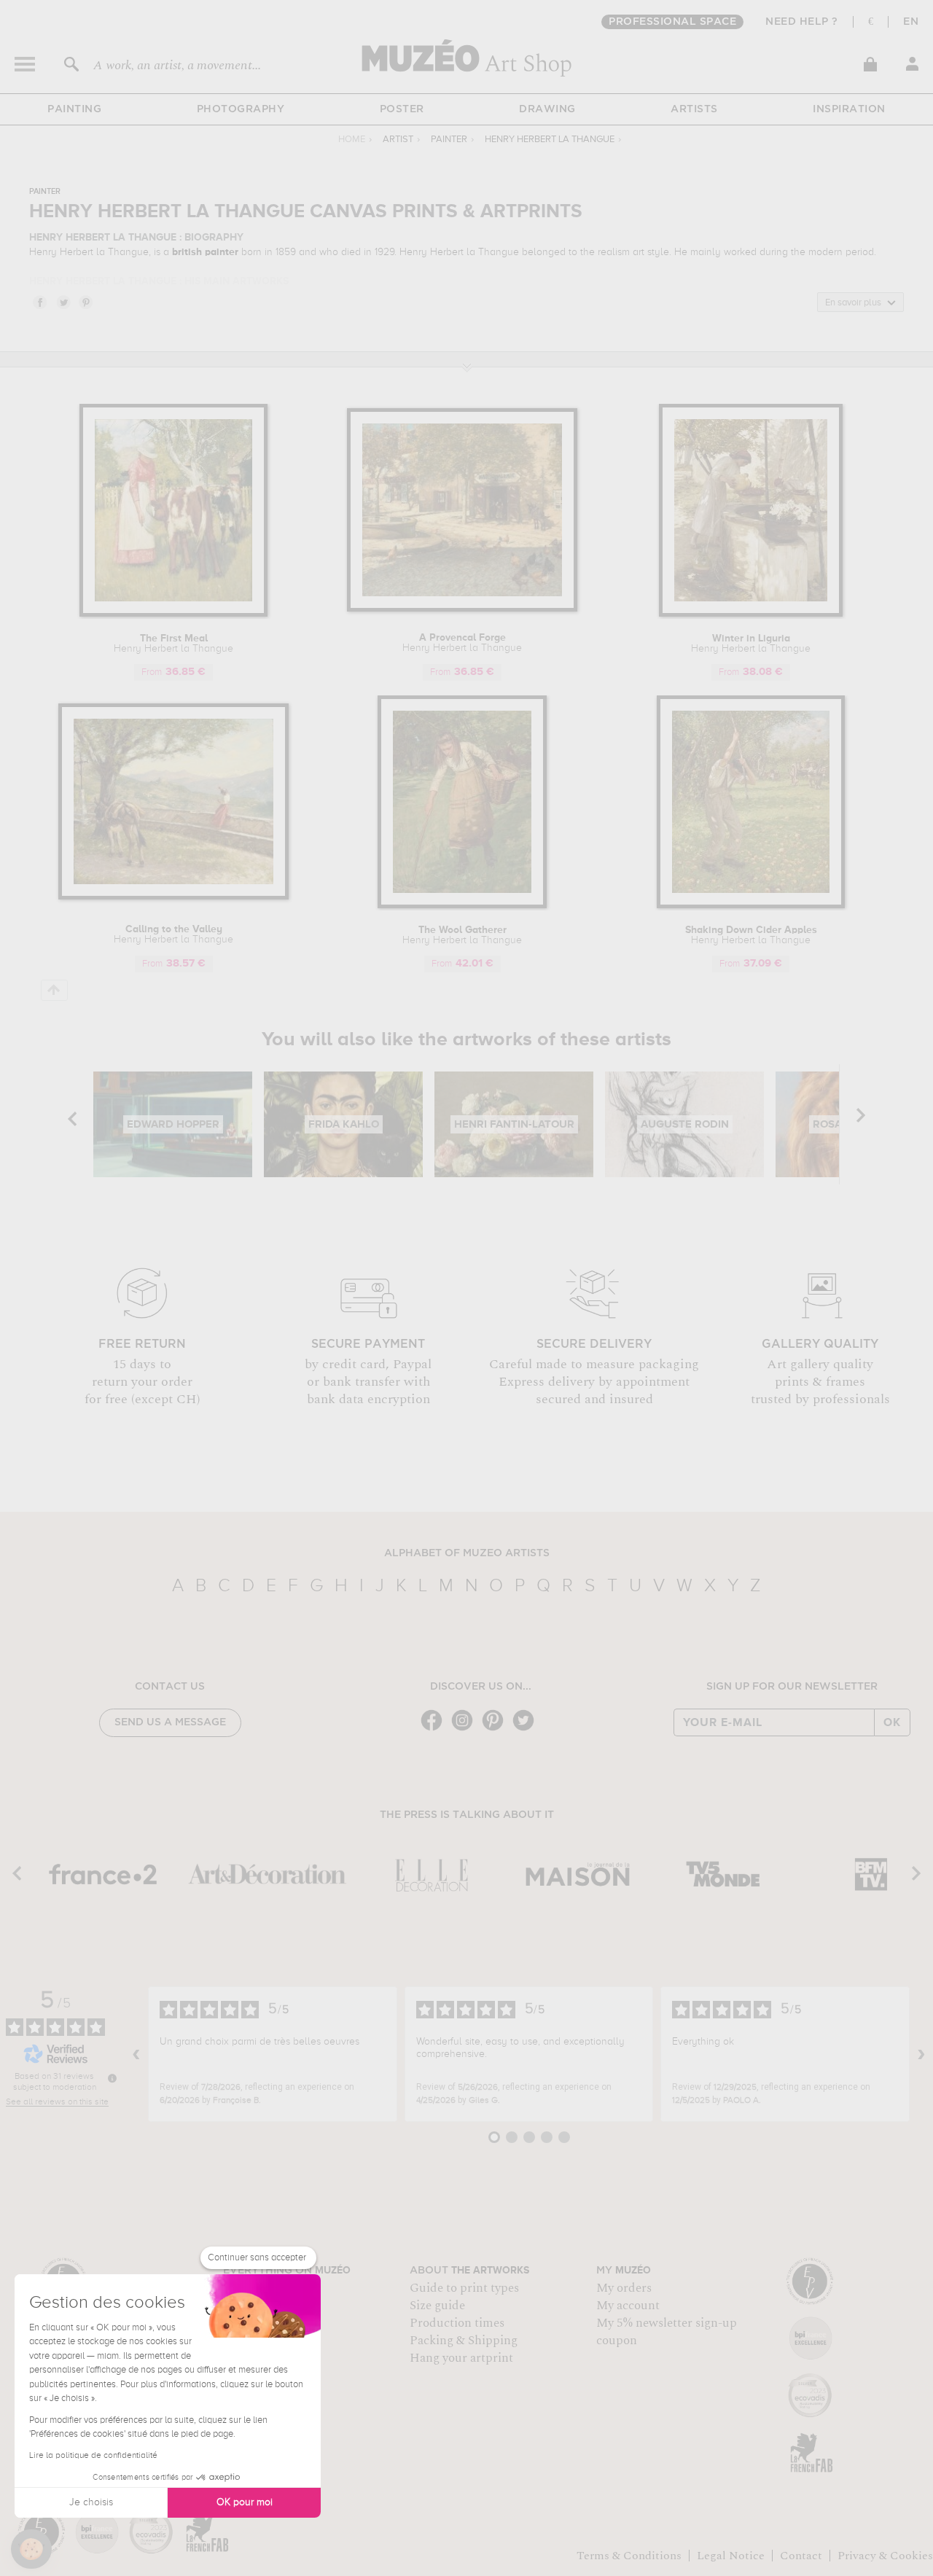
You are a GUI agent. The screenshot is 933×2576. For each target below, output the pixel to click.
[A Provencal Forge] (462, 609)
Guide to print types (464, 2288)
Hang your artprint (461, 2358)
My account (628, 2306)
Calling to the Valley (173, 934)
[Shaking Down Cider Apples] (751, 906)
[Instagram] (466, 1729)
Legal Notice (731, 2556)
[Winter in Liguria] (751, 614)
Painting (74, 109)
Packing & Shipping (464, 2341)
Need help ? (802, 22)
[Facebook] (435, 1729)
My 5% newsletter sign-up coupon (667, 2332)
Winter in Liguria (751, 644)
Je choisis (91, 2502)
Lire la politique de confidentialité (93, 2456)
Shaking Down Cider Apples (751, 935)
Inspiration (849, 109)
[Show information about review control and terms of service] (112, 2078)
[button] (31, 2549)
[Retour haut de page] (54, 990)
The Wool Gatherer (462, 935)
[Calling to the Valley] (174, 897)
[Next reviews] (921, 2054)
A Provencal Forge (462, 643)
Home (352, 140)
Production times (457, 2323)
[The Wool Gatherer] (462, 906)
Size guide (437, 2306)
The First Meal (173, 644)
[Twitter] (527, 1729)
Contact (801, 2556)
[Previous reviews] (136, 2054)
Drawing (547, 109)
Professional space (672, 22)
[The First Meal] (173, 614)
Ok (892, 1722)
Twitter (63, 302)
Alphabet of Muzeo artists (467, 1553)
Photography (241, 109)
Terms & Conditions (629, 2556)
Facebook (39, 302)
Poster (402, 109)
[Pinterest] (496, 1729)
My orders (624, 2288)
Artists (694, 109)
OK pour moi (245, 2502)
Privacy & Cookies (885, 2556)
